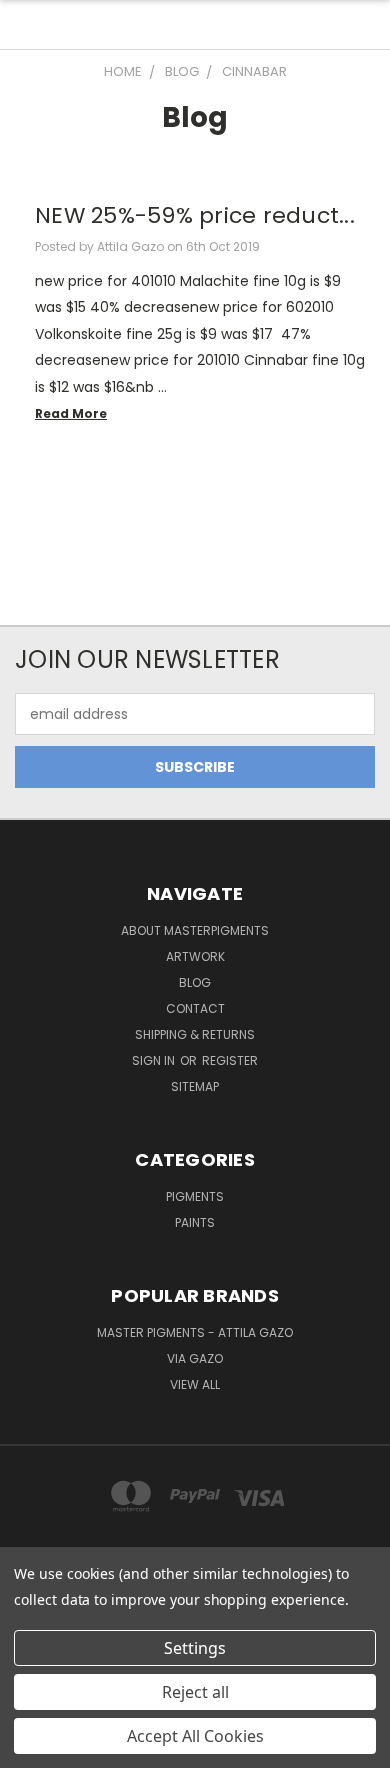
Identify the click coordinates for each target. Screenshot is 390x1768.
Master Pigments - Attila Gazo (195, 1332)
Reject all (195, 1692)
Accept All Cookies (195, 1736)
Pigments (195, 1196)
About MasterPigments (195, 930)
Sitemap (195, 1086)
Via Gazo (195, 1358)
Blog (195, 982)
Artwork (195, 956)
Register (230, 1060)
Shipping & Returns (195, 1034)
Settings (195, 1648)
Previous (31, 1748)
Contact (195, 1008)
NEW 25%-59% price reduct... (195, 215)
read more (71, 413)
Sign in (155, 1060)
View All (195, 1384)
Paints (195, 1222)
